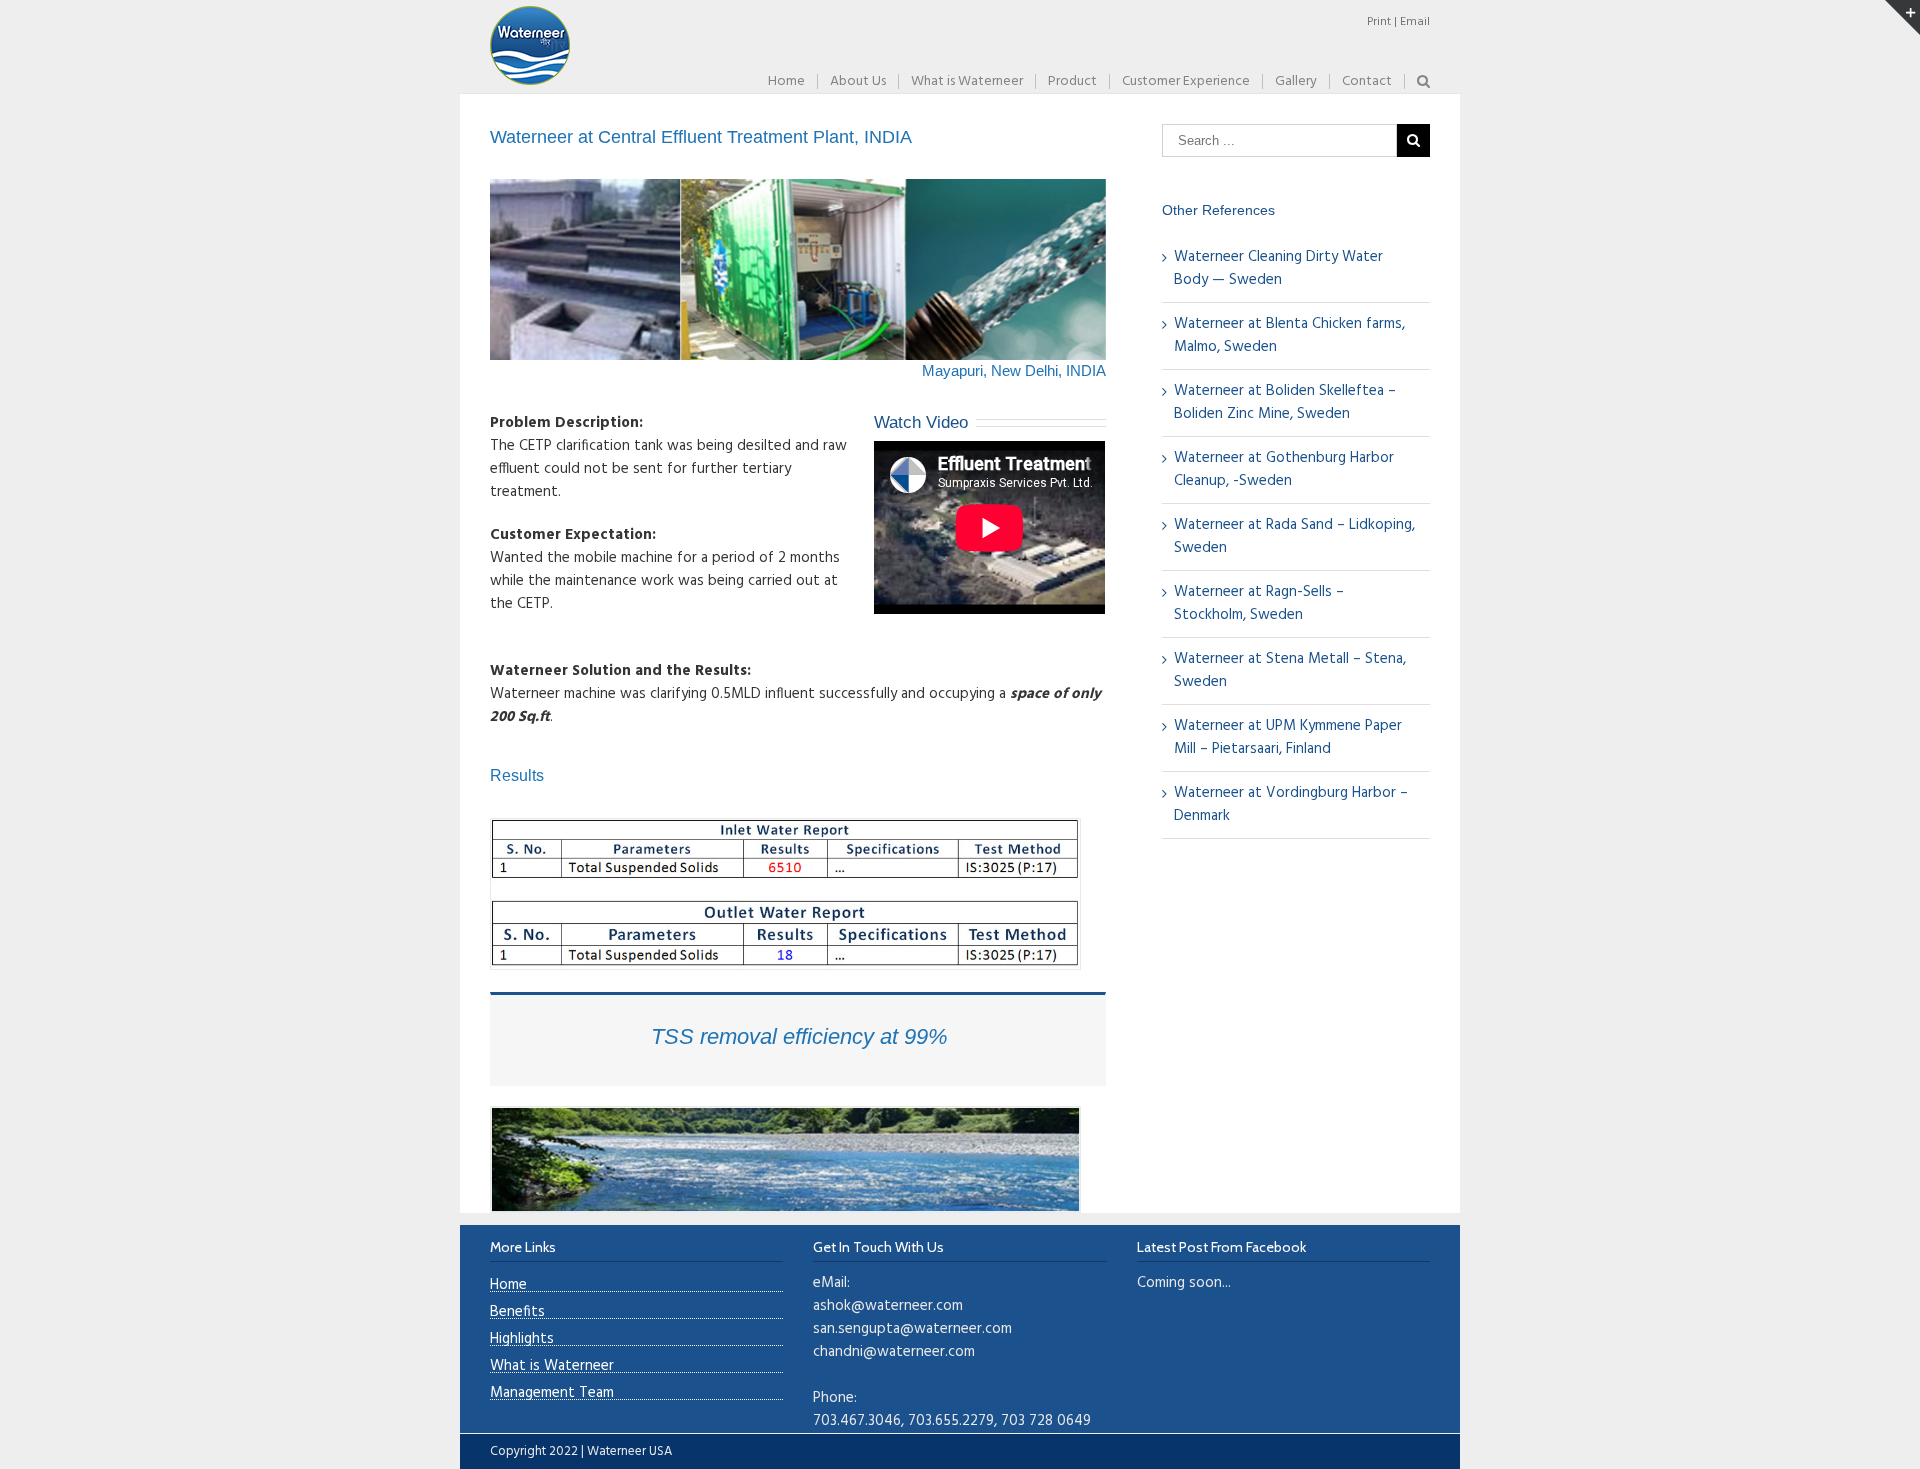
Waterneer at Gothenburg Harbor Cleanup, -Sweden (1284, 469)
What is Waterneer (552, 1366)
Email (1415, 22)
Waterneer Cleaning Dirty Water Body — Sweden (1278, 268)
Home (508, 1285)
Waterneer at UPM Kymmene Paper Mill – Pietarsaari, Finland (1288, 737)
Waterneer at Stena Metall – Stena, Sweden (1290, 670)
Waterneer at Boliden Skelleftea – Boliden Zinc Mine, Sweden (1285, 402)
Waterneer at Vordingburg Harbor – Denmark (1291, 804)
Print (1379, 22)
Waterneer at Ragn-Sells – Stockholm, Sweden (1259, 603)
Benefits (517, 1312)
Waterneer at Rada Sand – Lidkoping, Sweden (1294, 536)
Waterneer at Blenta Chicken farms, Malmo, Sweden (1289, 335)
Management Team (552, 1393)
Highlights (522, 1339)
